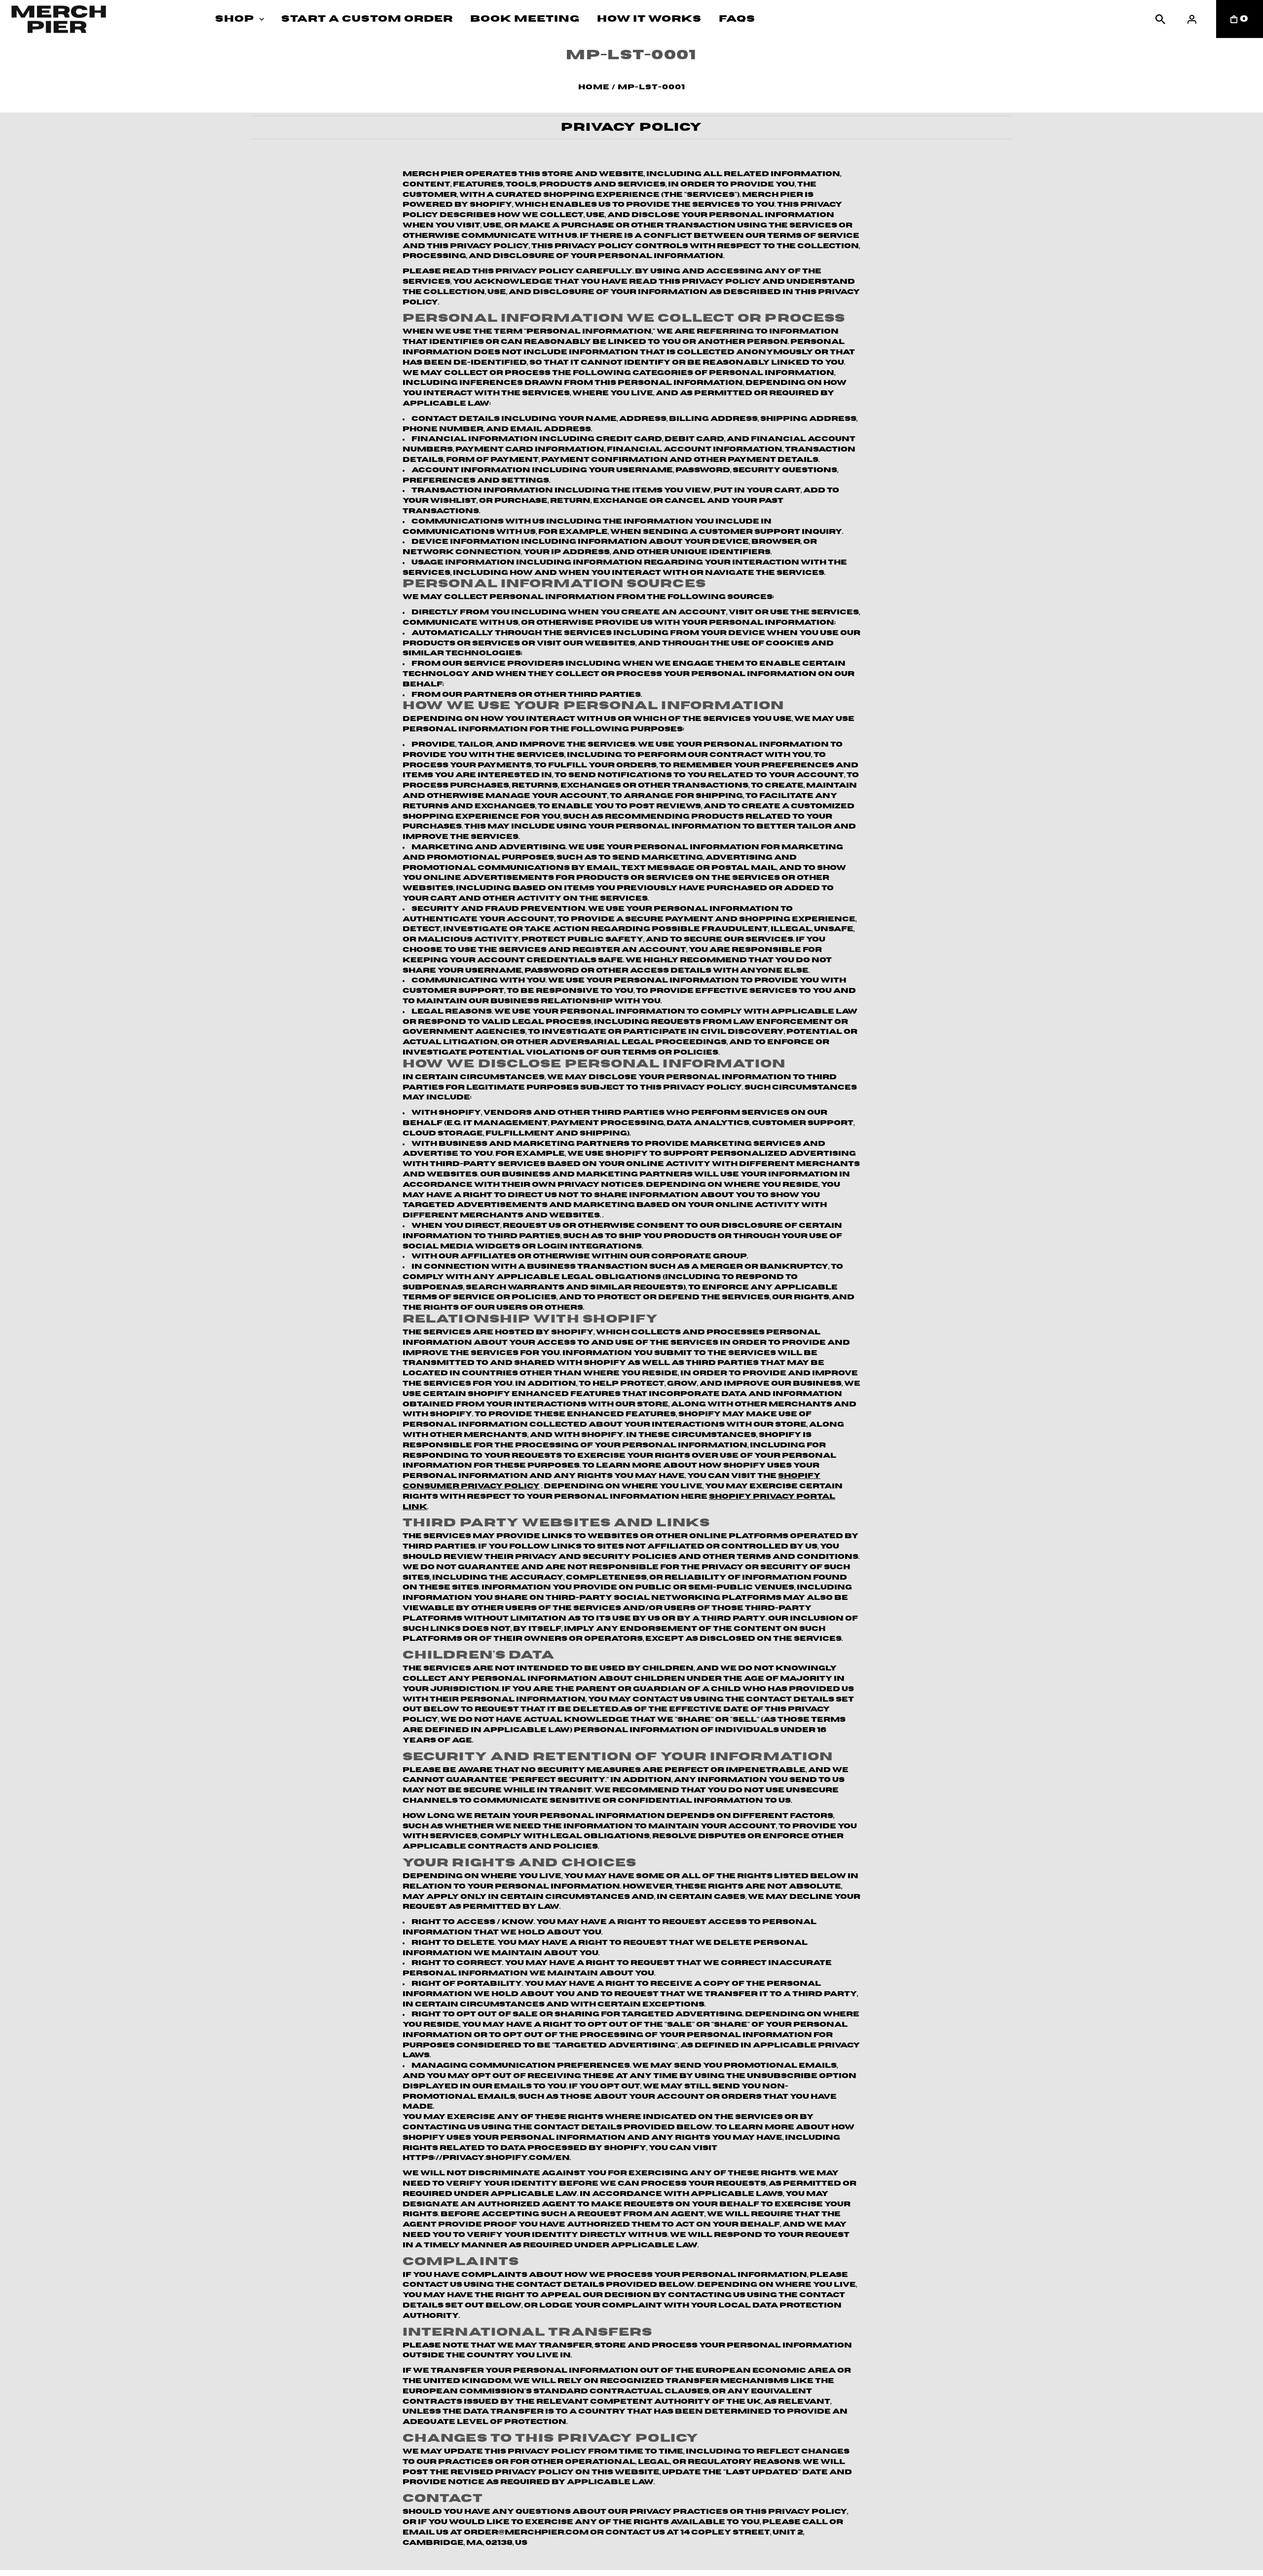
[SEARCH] (1160, 19)
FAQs (737, 19)
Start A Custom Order (367, 19)
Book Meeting (525, 19)
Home (594, 87)
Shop (235, 19)
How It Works (649, 19)
